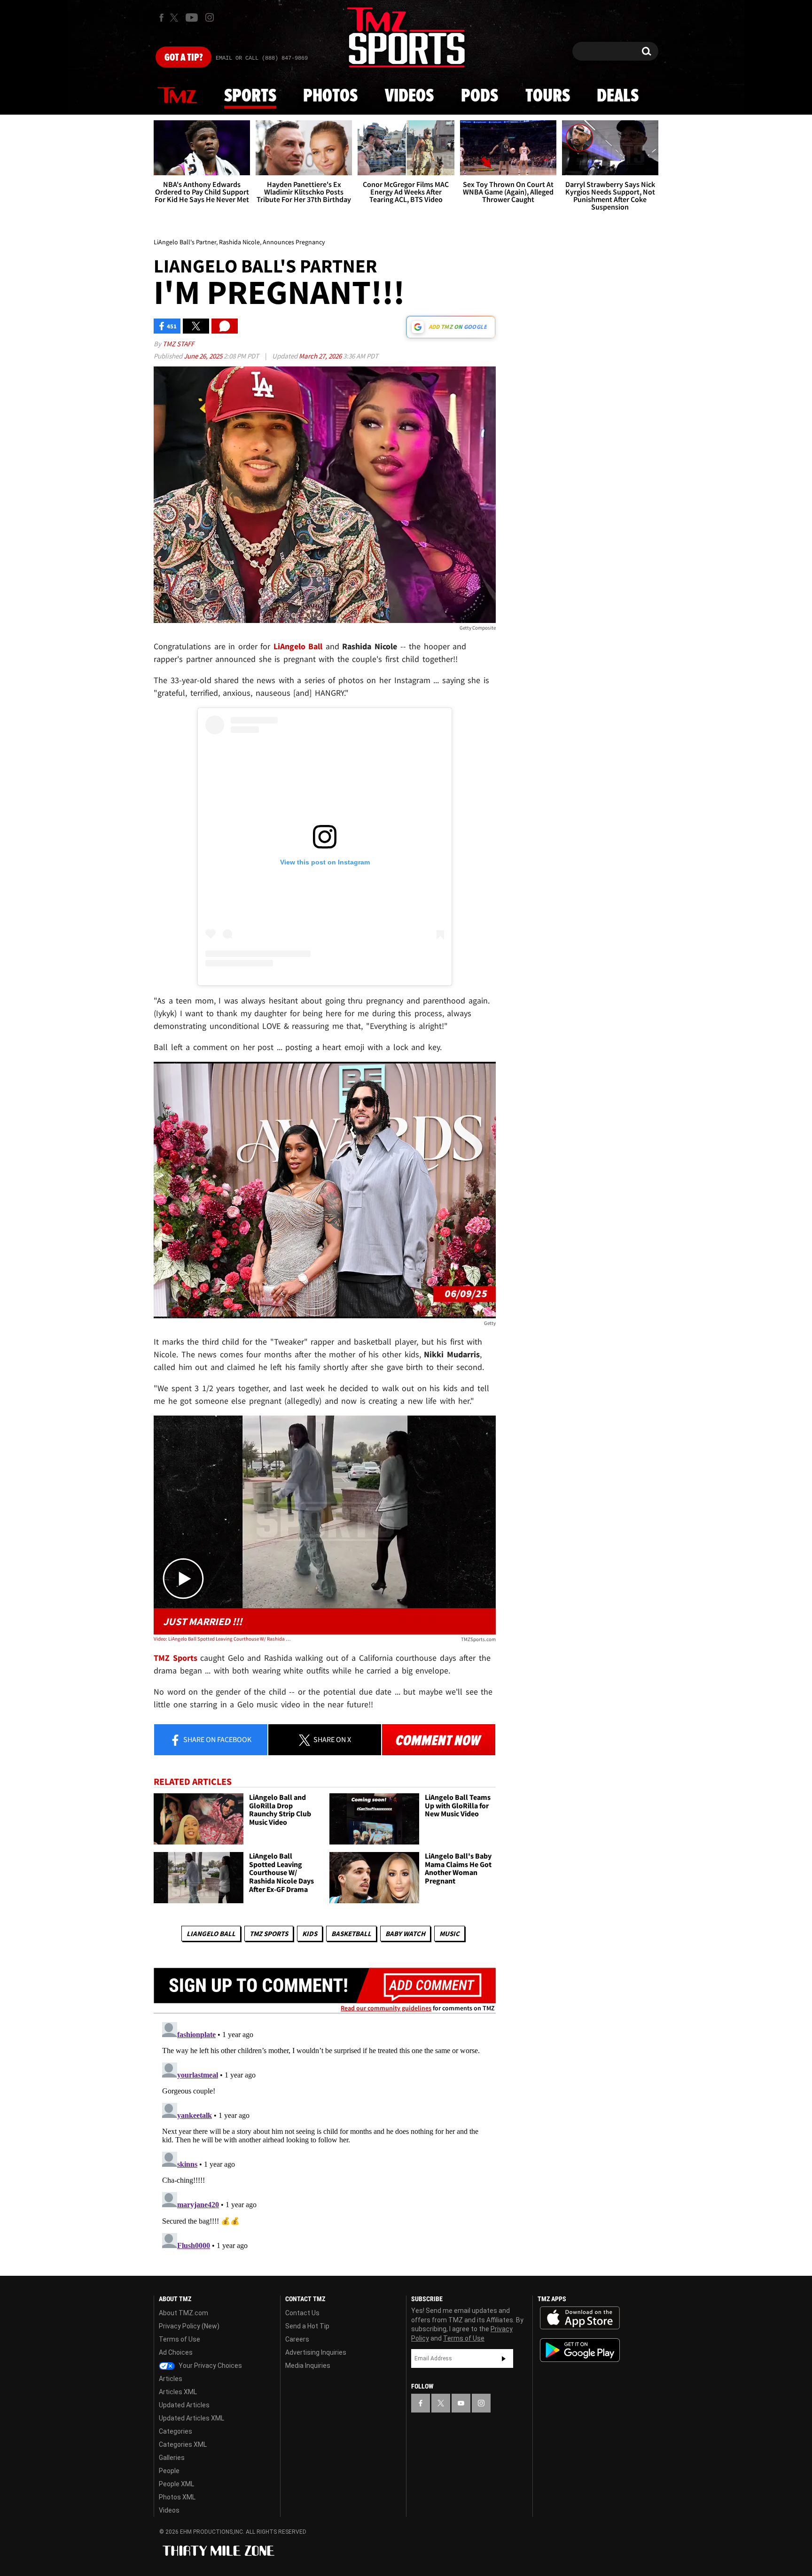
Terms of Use (180, 2339)
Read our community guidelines (386, 2008)
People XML (176, 2484)
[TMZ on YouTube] (461, 2403)
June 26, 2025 (204, 356)
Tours (548, 96)
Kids (310, 1934)
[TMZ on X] (176, 18)
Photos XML (177, 2497)
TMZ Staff (178, 344)
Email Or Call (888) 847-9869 (262, 58)
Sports (250, 96)
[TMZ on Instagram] (210, 17)
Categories (176, 2431)
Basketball (351, 1934)
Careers (297, 2339)
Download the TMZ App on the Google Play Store (580, 2350)
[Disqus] (325, 2136)
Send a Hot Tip (307, 2326)
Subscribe (504, 2358)
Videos (409, 96)
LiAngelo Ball (211, 1934)
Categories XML (183, 2444)
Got (183, 58)
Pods (480, 96)
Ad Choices (176, 2352)
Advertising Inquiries (316, 2352)
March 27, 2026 (321, 356)
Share (217, 1739)
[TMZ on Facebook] (161, 18)
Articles (171, 2379)
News (177, 96)
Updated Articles (184, 2405)
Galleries (172, 2458)
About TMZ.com (183, 2313)
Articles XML (178, 2392)
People (169, 2471)
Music (449, 1934)
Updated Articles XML (191, 2418)
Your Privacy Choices (210, 2366)
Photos (330, 96)
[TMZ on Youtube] (192, 17)
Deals (618, 96)
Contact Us (302, 2313)
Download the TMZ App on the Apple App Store (580, 2318)
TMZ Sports (176, 1658)
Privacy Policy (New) (189, 2326)
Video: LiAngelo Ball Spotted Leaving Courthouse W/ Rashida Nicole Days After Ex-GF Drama (222, 1639)
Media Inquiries (308, 2366)
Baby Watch (405, 1934)
